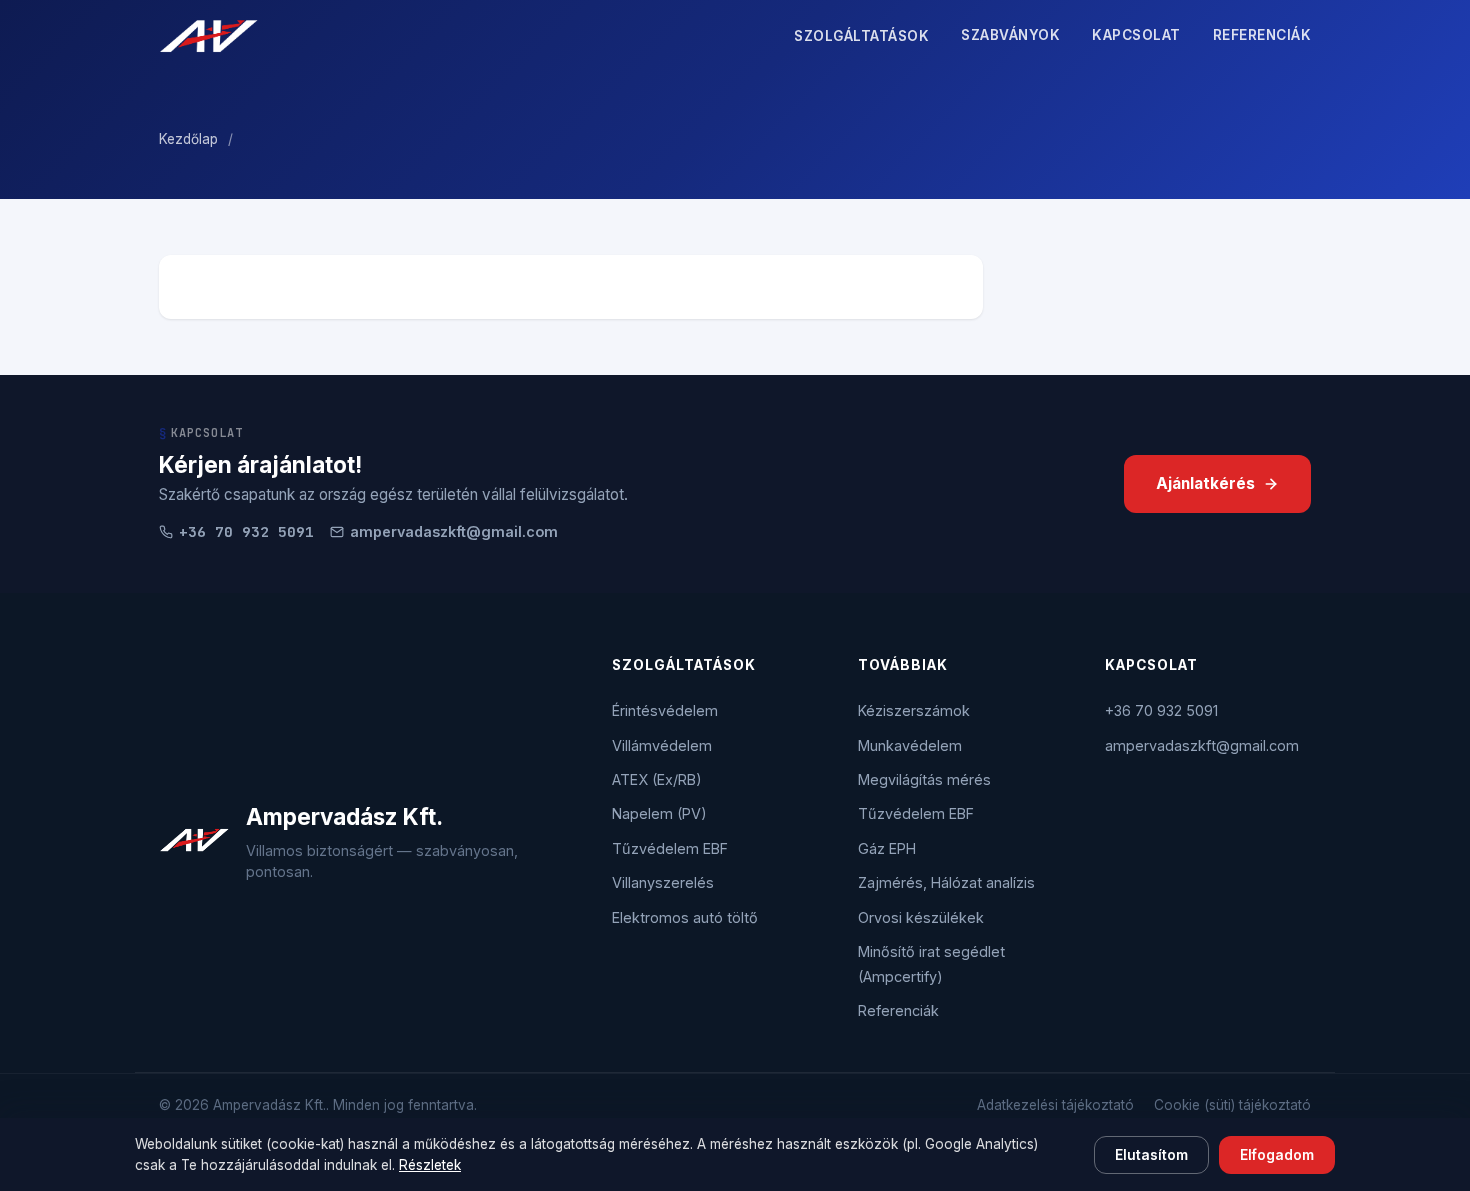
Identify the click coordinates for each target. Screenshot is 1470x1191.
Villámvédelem (662, 745)
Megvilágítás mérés (924, 779)
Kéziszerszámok (914, 710)
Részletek (430, 1165)
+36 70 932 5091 (1161, 710)
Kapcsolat (1136, 35)
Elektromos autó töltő (685, 917)
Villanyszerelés (663, 882)
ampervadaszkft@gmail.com (454, 531)
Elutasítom (1151, 1155)
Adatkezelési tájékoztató (1055, 1105)
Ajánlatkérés (1205, 483)
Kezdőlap (188, 139)
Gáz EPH (887, 848)
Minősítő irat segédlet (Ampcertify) (931, 963)
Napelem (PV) (659, 813)
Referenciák (1262, 35)
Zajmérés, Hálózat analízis (946, 882)
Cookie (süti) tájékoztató (1232, 1105)
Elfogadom (1277, 1155)
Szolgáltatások (861, 36)
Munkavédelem (910, 745)
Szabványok (1010, 35)
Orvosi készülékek (921, 917)
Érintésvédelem (665, 710)
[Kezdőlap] (209, 36)
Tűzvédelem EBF (670, 848)
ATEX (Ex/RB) (657, 779)
